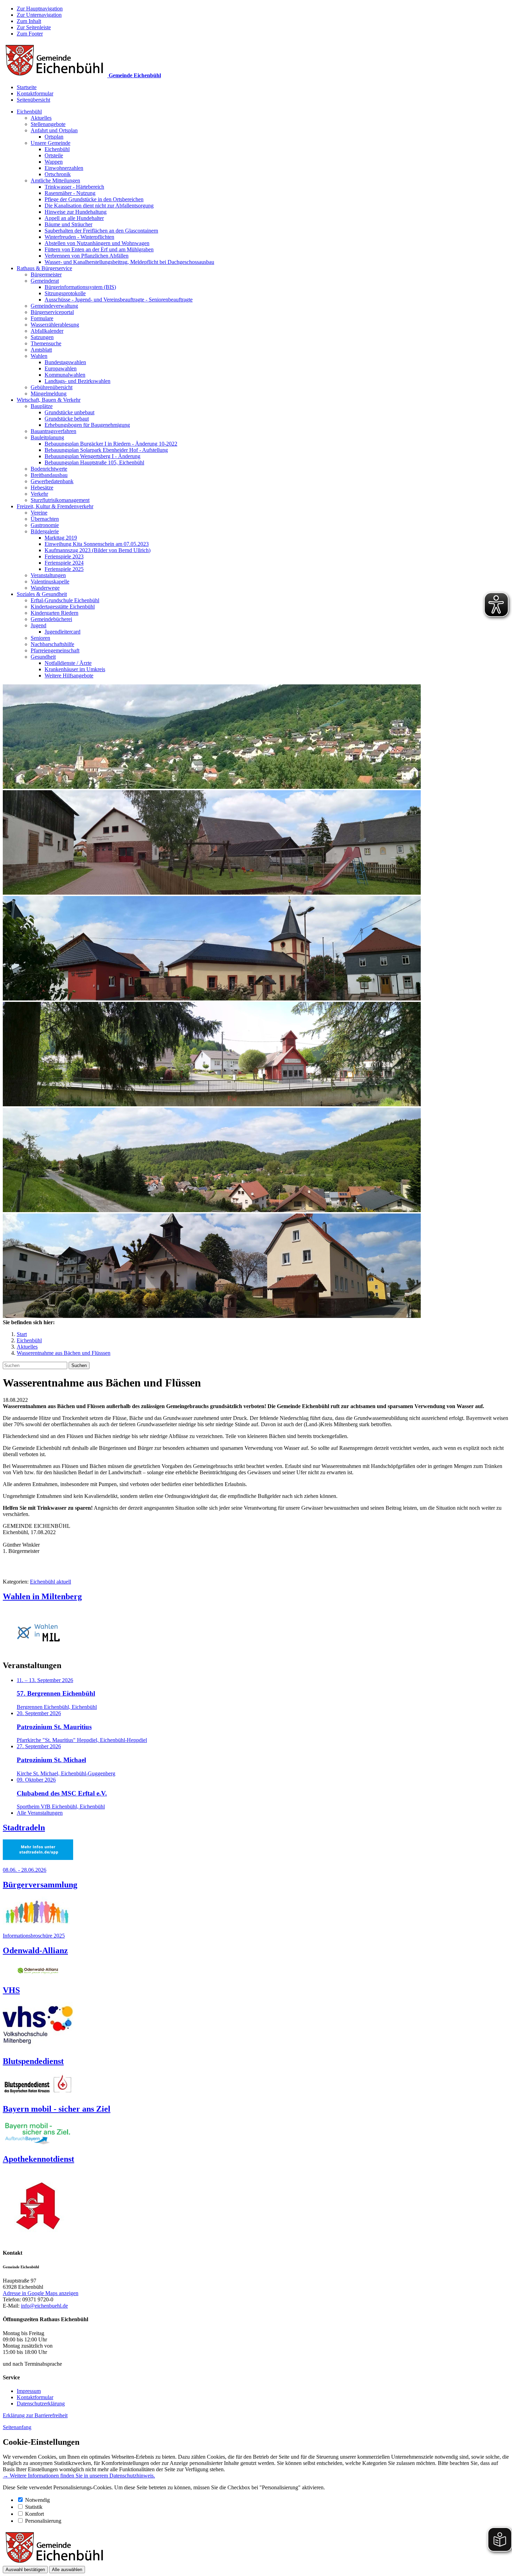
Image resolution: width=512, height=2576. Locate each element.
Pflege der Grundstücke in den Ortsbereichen (94, 199)
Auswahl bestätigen (25, 2570)
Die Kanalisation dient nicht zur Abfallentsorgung (99, 206)
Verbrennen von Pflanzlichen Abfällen (87, 256)
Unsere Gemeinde (51, 143)
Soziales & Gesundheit (42, 594)
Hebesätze (42, 488)
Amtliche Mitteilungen (55, 180)
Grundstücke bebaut (67, 419)
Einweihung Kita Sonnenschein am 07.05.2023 (97, 544)
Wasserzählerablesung (55, 325)
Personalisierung (43, 2521)
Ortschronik (58, 174)
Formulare (42, 318)
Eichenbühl (29, 112)
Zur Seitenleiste (34, 27)
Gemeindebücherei (51, 619)
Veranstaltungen (48, 575)
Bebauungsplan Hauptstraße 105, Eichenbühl (94, 462)
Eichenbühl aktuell (51, 1582)
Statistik (34, 2507)
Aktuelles (41, 118)
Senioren (40, 638)
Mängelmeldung (49, 394)
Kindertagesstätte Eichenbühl (63, 607)
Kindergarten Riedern (55, 613)
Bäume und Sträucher (68, 224)
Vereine (39, 513)
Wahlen (39, 356)
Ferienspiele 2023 (64, 556)
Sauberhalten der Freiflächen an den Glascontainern (101, 231)
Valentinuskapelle (50, 582)
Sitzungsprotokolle (65, 293)
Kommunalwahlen (65, 375)
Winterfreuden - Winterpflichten (79, 237)
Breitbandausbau (49, 475)
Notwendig (37, 2500)
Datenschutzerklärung (41, 2404)
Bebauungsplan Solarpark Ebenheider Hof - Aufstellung (106, 450)
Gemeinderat (45, 281)
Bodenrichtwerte (49, 469)
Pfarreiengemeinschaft (55, 650)
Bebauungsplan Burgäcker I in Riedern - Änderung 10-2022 (111, 444)
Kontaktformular (35, 93)
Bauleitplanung (47, 437)
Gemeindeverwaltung (54, 306)
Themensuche (46, 343)
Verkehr (39, 494)
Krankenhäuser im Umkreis (75, 669)
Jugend (38, 625)
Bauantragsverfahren (53, 431)
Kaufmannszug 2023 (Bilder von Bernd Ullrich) (98, 550)
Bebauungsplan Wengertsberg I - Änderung (92, 456)
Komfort (34, 2514)
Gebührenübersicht (52, 387)
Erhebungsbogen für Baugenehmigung (87, 425)
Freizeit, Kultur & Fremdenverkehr (55, 506)
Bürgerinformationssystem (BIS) (80, 287)
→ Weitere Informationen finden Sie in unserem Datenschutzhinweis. (79, 2476)
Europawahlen (61, 368)
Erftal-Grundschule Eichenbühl (65, 600)
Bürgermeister (46, 274)
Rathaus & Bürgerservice (44, 268)
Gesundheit (43, 657)
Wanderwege (45, 588)
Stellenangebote (48, 124)
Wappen (54, 162)
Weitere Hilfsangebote (69, 676)
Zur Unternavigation (39, 15)
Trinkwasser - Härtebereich (74, 187)
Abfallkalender (47, 331)
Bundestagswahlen (65, 362)
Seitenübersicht (33, 100)
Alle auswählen (67, 2570)
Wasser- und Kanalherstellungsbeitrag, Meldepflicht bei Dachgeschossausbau (129, 262)
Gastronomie (45, 525)
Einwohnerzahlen (64, 168)
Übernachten (45, 519)
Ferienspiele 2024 (64, 563)
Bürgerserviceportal (52, 312)
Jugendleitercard (63, 632)
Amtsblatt (41, 350)
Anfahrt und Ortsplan (54, 130)
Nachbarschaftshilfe (52, 644)
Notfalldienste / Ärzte (68, 663)
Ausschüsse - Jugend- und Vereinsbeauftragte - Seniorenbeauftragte (119, 300)
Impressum (29, 2391)
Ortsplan (54, 137)
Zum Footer (30, 34)
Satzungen (42, 337)
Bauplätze (42, 406)
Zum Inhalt (29, 21)
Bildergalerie (45, 531)
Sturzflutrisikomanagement (60, 500)
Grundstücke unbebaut (69, 412)
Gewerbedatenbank (52, 481)
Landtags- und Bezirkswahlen (77, 381)
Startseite (27, 87)
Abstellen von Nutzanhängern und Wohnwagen (97, 243)
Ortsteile (54, 155)
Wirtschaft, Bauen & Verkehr (49, 400)
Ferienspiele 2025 (64, 569)
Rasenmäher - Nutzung (70, 193)
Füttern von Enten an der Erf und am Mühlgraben (99, 249)
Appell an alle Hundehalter (74, 218)
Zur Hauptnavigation (40, 9)
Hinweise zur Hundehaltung (76, 212)
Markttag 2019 (61, 538)
